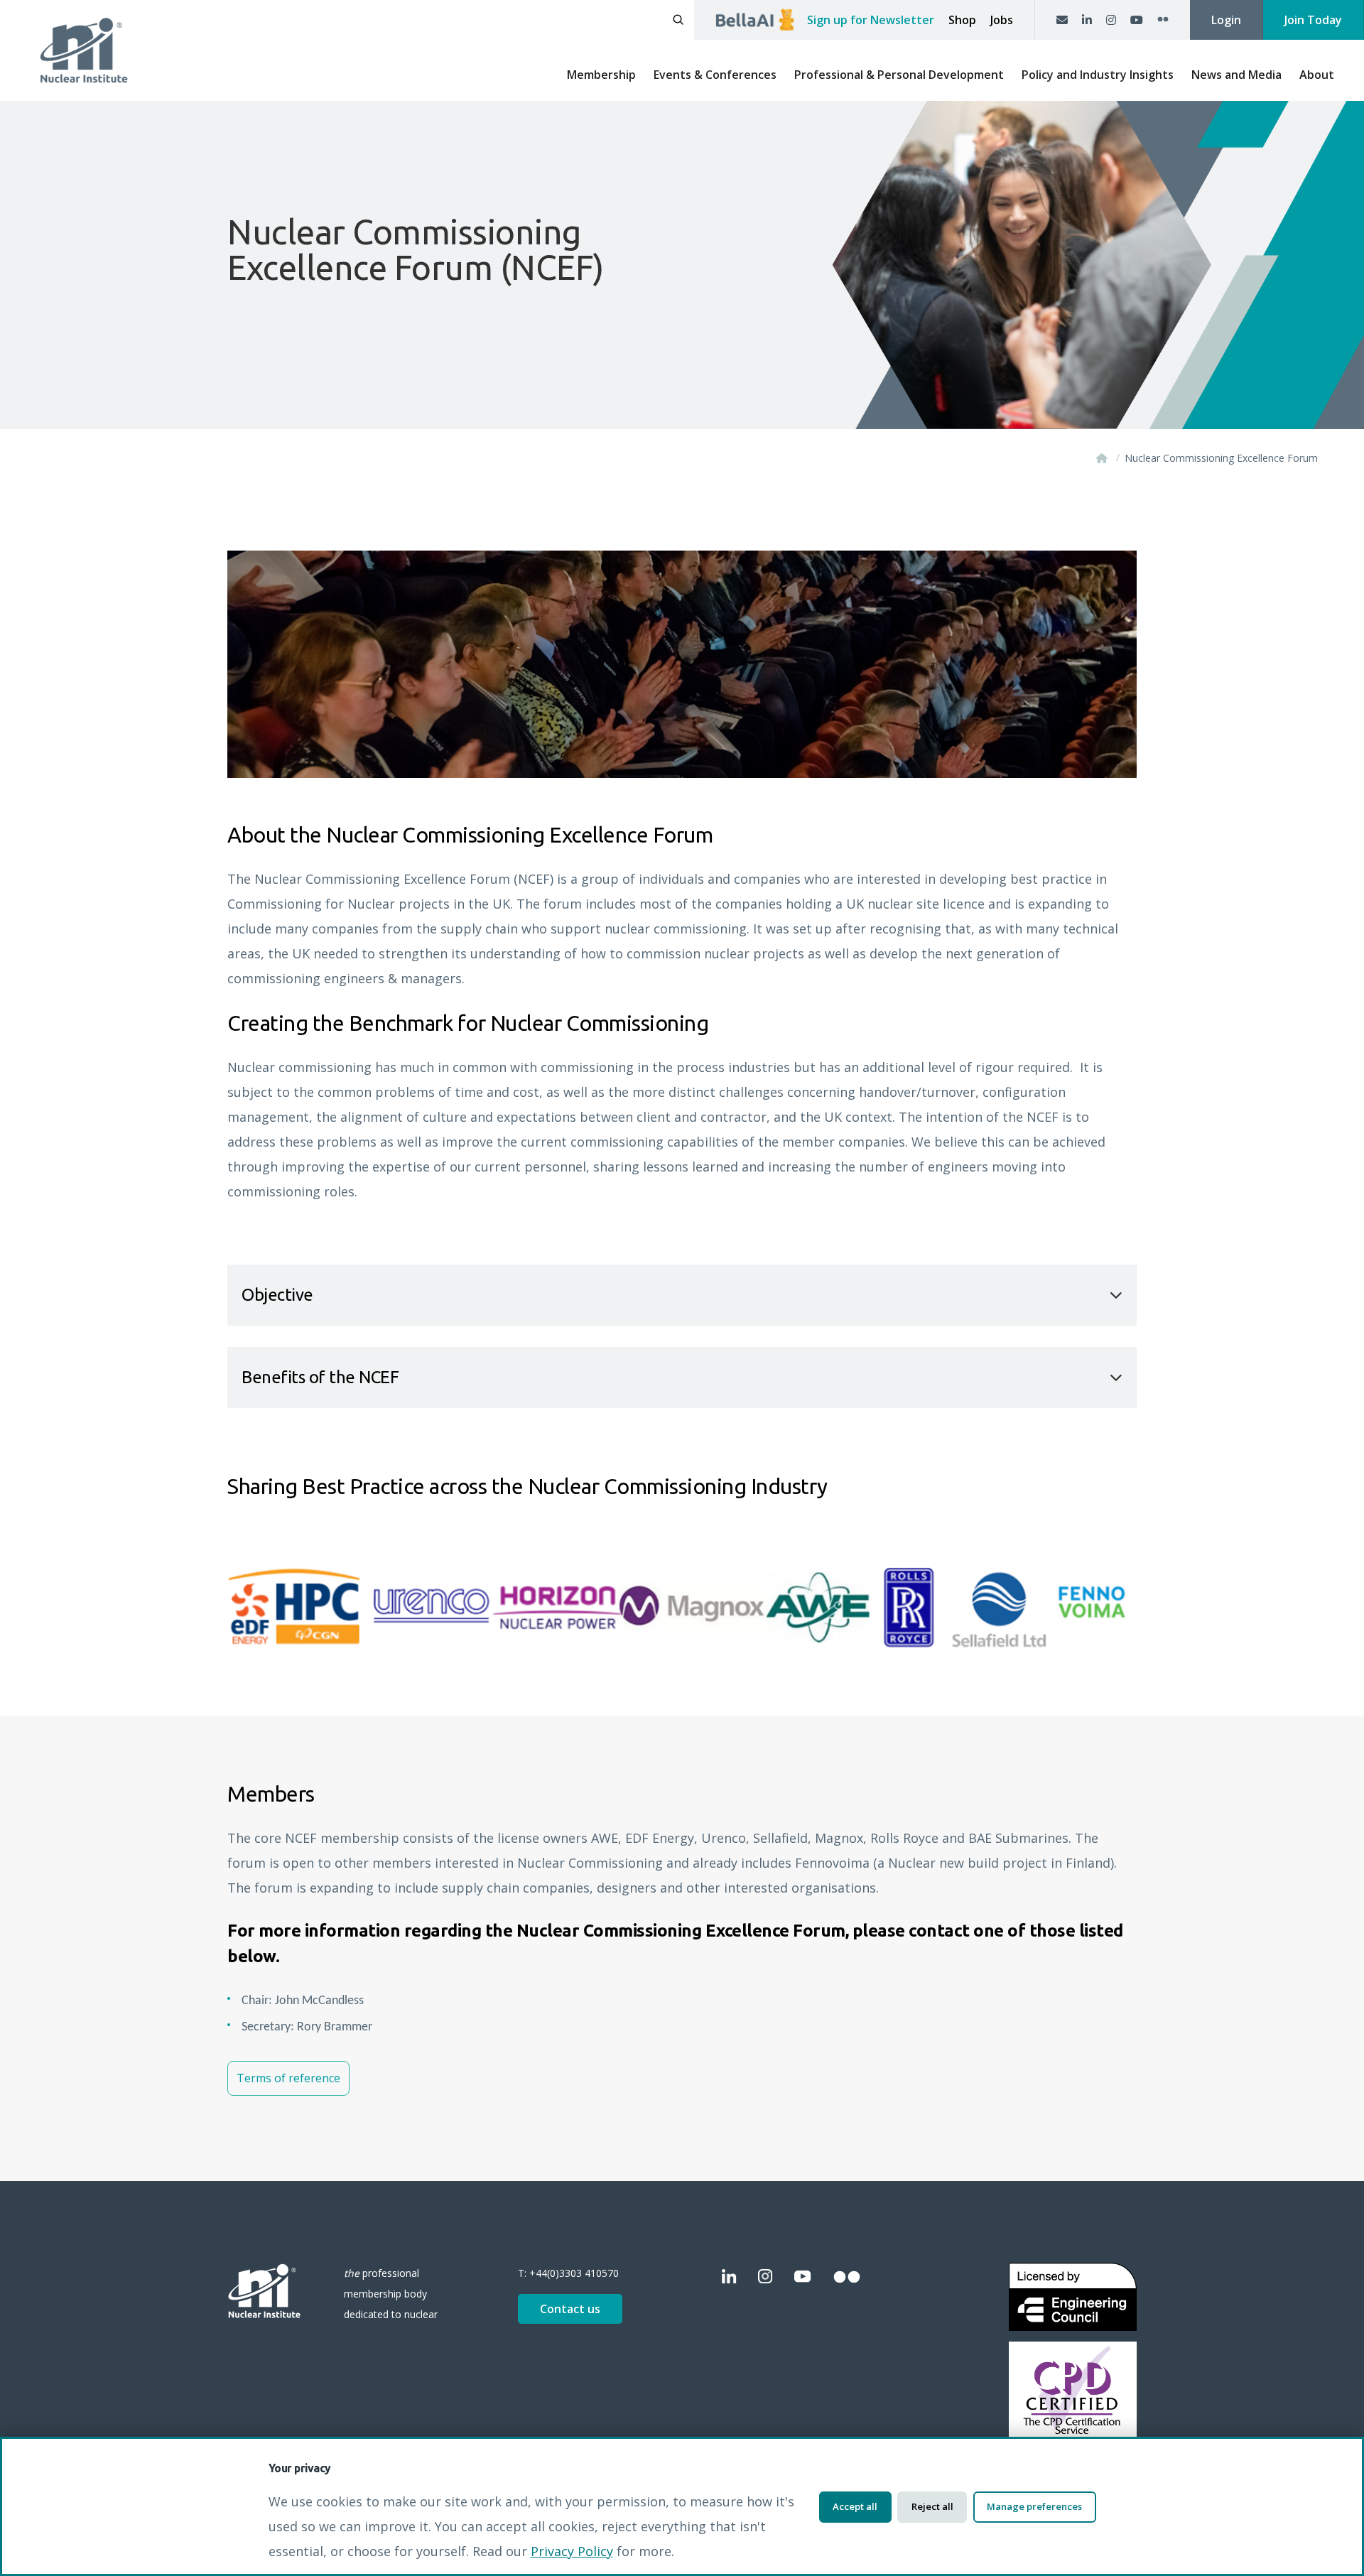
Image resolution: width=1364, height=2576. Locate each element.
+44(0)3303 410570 (574, 2273)
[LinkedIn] (1087, 20)
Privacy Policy (572, 2551)
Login (1226, 20)
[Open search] (678, 20)
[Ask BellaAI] (755, 20)
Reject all (932, 2506)
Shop (962, 20)
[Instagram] (1111, 20)
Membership (601, 75)
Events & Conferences (715, 75)
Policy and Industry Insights (1098, 75)
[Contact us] (1062, 20)
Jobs (1002, 20)
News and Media (1236, 75)
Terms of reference (288, 2078)
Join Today (1313, 20)
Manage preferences (1034, 2506)
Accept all (855, 2506)
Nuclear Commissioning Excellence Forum (1221, 458)
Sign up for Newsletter (871, 20)
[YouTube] (1137, 20)
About (1317, 75)
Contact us (570, 2309)
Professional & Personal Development (899, 75)
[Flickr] (1163, 20)
